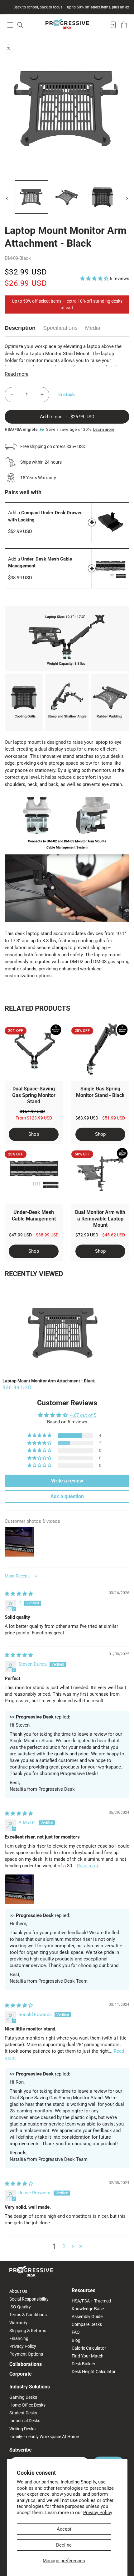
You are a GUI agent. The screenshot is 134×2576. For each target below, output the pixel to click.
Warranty (18, 2323)
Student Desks (23, 2413)
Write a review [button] (67, 1481)
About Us (18, 2291)
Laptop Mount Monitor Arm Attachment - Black (49, 1381)
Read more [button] (88, 1866)
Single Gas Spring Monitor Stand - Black (100, 1092)
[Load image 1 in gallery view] (31, 197)
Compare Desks (87, 2324)
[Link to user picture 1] (20, 1889)
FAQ (76, 2332)
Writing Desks (22, 2429)
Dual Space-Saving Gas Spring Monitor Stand (34, 1095)
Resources (84, 2290)
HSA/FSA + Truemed (91, 2301)
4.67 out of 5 (83, 1415)
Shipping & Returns (28, 2331)
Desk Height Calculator (94, 2372)
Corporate (21, 2374)
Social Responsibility (29, 2299)
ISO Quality (20, 2307)
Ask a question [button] (67, 1496)
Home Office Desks (27, 2405)
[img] (19, 1594)
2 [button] (64, 2246)
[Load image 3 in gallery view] (102, 197)
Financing (19, 2338)
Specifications (60, 328)
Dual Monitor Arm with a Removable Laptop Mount (100, 1219)
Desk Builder (84, 2364)
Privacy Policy (98, 2513)
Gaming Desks (23, 2397)
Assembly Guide (87, 2317)
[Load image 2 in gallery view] (67, 197)
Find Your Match (88, 2356)
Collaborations (26, 2364)
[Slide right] (127, 199)
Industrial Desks (25, 2421)
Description (20, 328)
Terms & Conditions (28, 2315)
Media (93, 328)
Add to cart (92, 522)
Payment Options (26, 2354)
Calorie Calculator (89, 2348)
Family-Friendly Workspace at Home (44, 2437)
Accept (64, 2529)
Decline (64, 2545)
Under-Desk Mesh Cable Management (34, 1215)
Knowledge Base (88, 2309)
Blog (76, 2340)
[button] (10, 25)
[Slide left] (7, 199)
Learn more (104, 430)
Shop (34, 1134)
